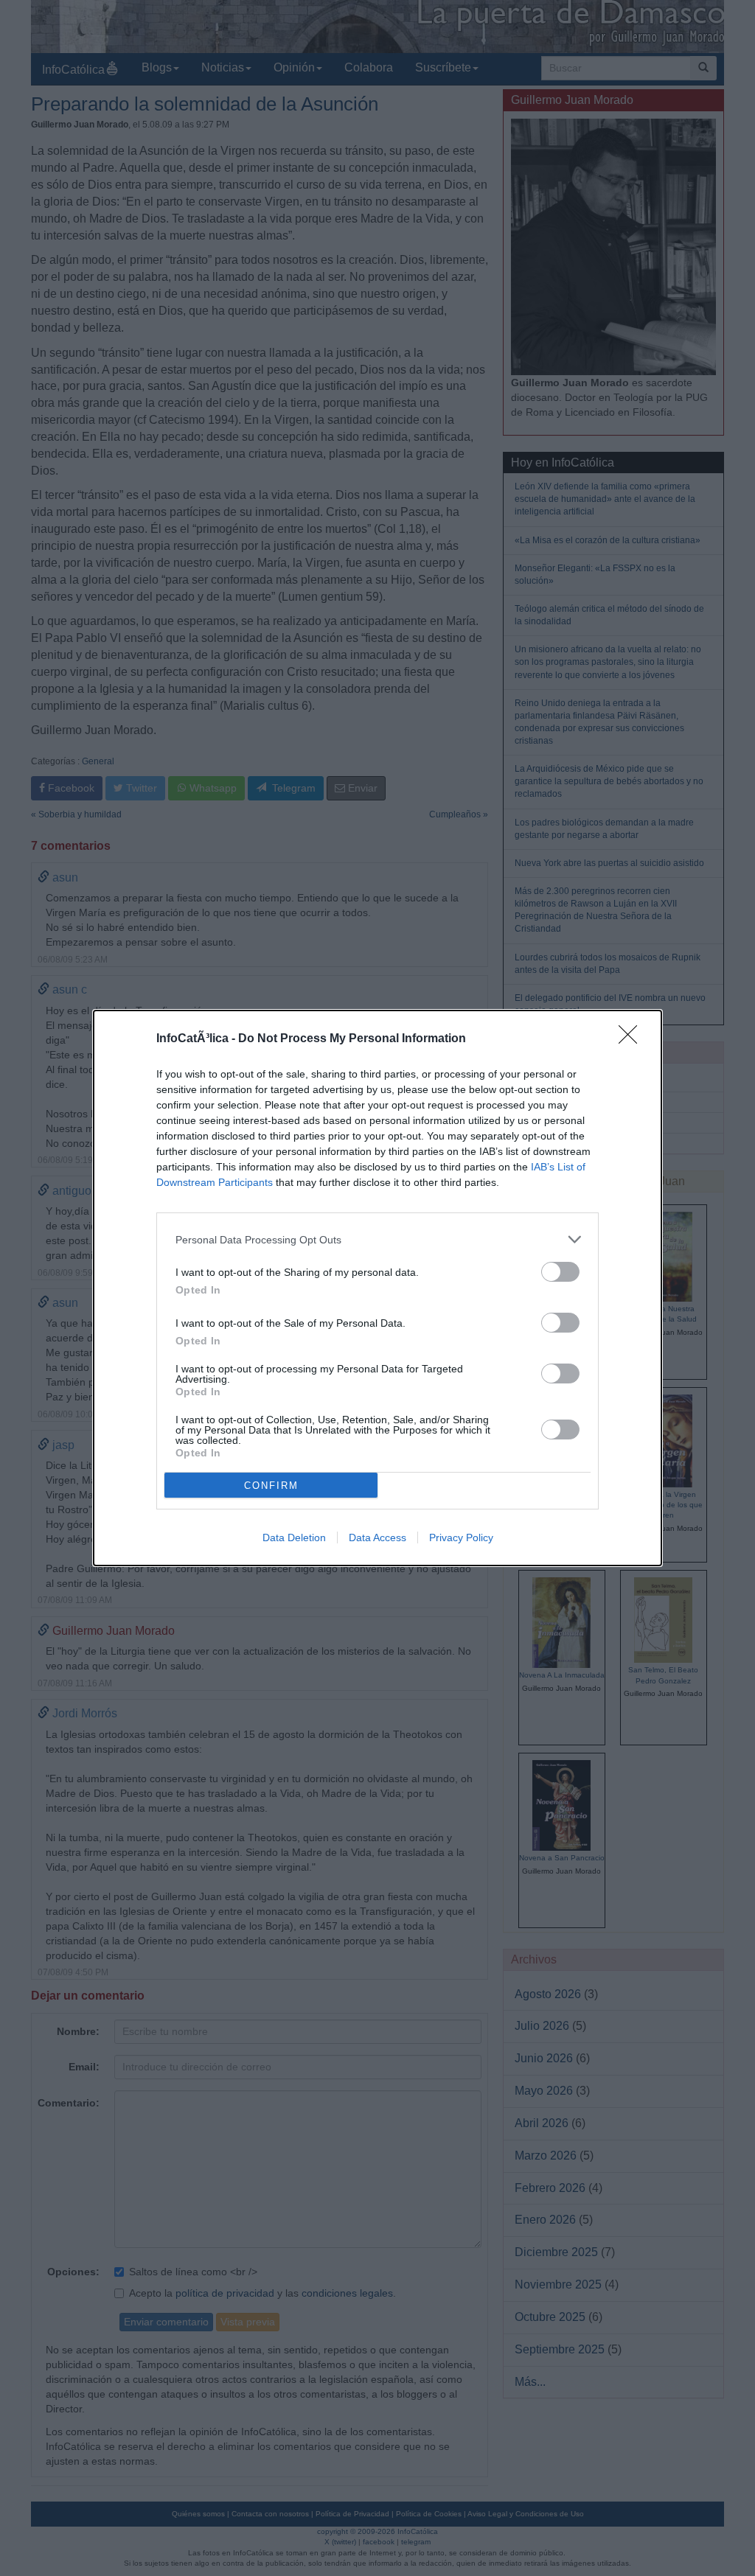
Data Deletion (294, 1537)
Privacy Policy (461, 1537)
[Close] (633, 1039)
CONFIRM (271, 1486)
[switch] (560, 1272)
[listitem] (377, 1239)
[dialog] (377, 1288)
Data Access (377, 1537)
